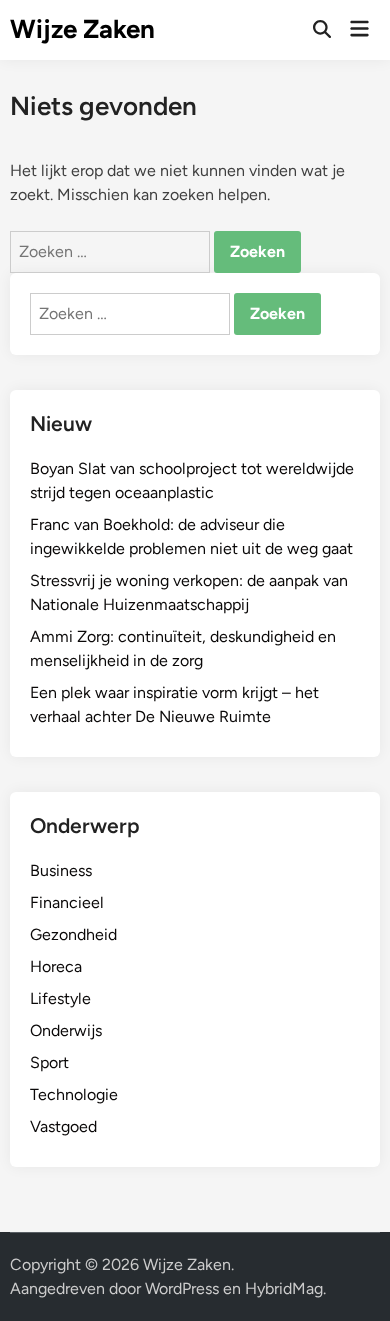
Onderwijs (66, 1030)
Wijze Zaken (82, 29)
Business (61, 870)
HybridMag (284, 1288)
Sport (49, 1062)
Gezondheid (73, 934)
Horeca (56, 966)
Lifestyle (60, 998)
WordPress (182, 1288)
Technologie (74, 1094)
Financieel (67, 902)
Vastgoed (63, 1126)
